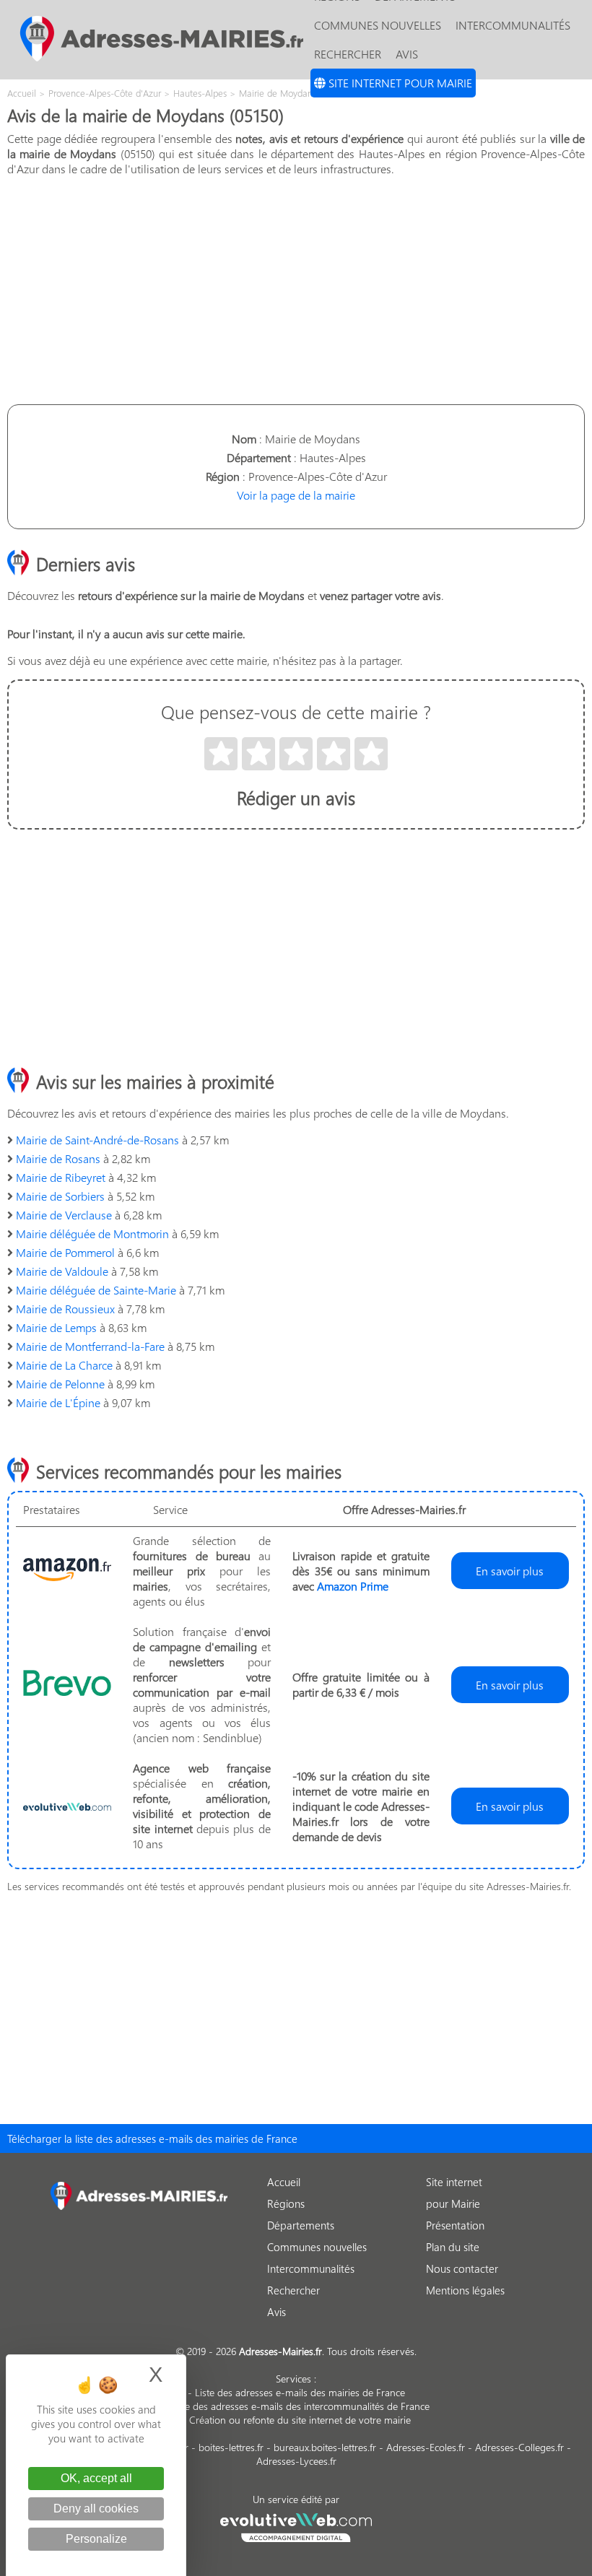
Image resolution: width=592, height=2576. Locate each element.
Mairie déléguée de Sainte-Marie (96, 1290)
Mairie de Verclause (64, 1215)
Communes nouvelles (378, 25)
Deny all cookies (96, 2508)
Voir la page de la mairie (296, 495)
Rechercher (348, 54)
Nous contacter (462, 2268)
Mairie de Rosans (58, 1158)
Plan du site (453, 2247)
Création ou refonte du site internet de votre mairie (300, 2420)
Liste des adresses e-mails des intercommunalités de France (300, 2406)
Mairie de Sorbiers (60, 1196)
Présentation (455, 2225)
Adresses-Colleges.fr (519, 2447)
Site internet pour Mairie (399, 83)
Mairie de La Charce (64, 1365)
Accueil (284, 2182)
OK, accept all (96, 2478)
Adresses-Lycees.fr (296, 2461)
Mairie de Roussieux (65, 1309)
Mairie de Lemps (56, 1327)
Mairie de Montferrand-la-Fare (90, 1346)
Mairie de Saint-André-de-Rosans (97, 1140)
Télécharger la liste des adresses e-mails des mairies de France (152, 2138)
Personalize (96, 2539)
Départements (301, 2225)
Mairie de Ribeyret (61, 1177)
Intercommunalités (513, 25)
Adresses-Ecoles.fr (426, 2447)
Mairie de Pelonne (60, 1384)
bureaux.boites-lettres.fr (325, 2447)
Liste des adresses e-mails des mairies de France (300, 2392)
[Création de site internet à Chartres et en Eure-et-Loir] (296, 2525)
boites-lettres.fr (231, 2447)
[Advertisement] (296, 289)
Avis (407, 54)
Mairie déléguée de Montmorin (92, 1233)
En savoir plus (510, 1571)
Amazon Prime (353, 1586)
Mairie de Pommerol (65, 1252)
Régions (286, 2203)
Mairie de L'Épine (58, 1402)
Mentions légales (465, 2290)
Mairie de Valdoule (62, 1271)
